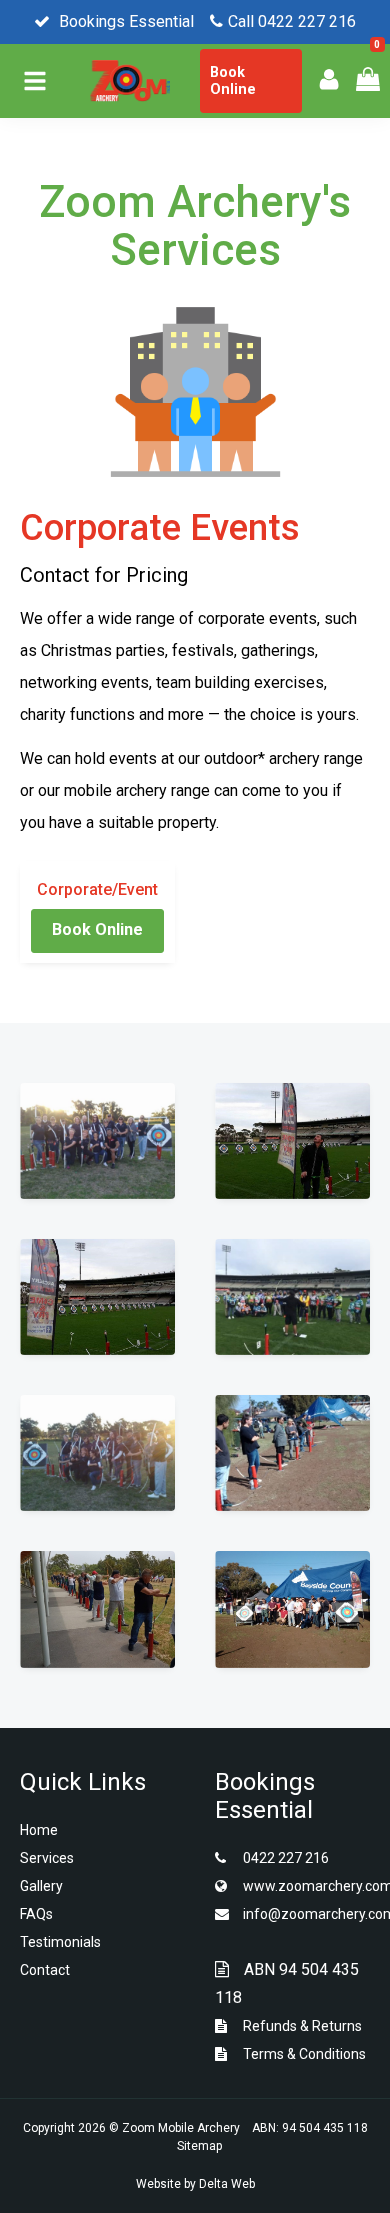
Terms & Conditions (303, 2054)
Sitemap (199, 2146)
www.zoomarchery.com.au (305, 1886)
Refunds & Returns (301, 2026)
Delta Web (227, 2184)
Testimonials (60, 1942)
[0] (360, 77)
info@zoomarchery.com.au (305, 1914)
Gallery (41, 1886)
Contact (45, 1970)
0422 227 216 (284, 1858)
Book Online (233, 81)
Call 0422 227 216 (292, 21)
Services (47, 1858)
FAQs (36, 1914)
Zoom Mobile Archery (181, 2128)
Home (39, 1830)
